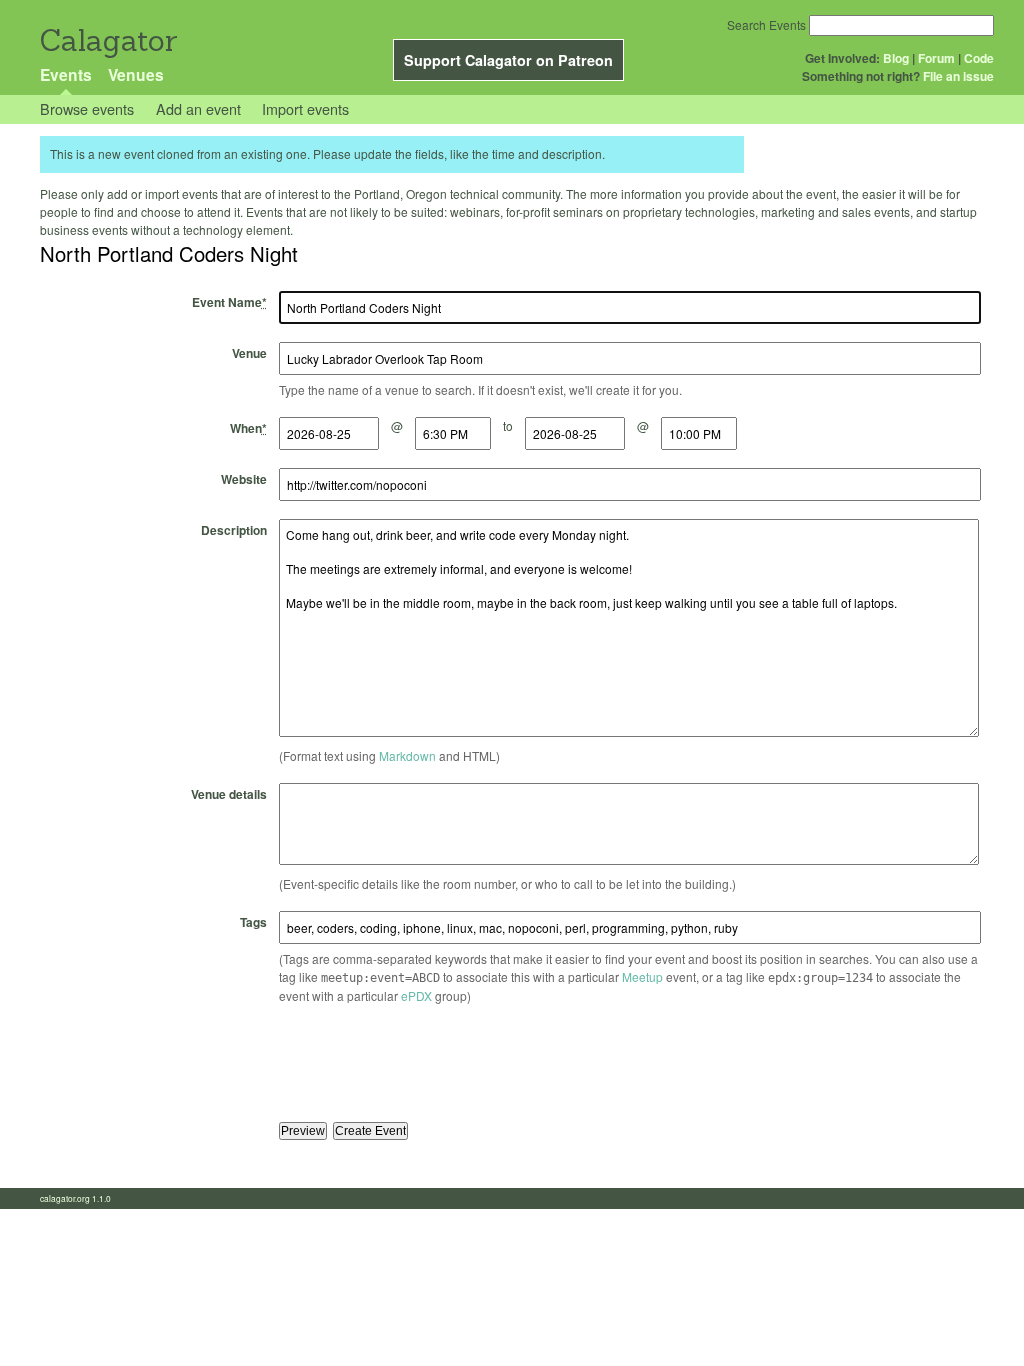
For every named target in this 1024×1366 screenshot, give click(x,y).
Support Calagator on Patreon (508, 60)
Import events (305, 108)
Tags (253, 922)
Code (979, 58)
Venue (249, 353)
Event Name (229, 302)
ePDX (416, 995)
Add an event (198, 108)
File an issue (958, 76)
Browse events (87, 108)
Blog (896, 58)
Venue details (229, 794)
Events (66, 74)
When (248, 428)
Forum (936, 58)
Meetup (642, 976)
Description (234, 530)
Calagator (107, 40)
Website (244, 479)
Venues (136, 74)
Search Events (766, 24)
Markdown (407, 755)
